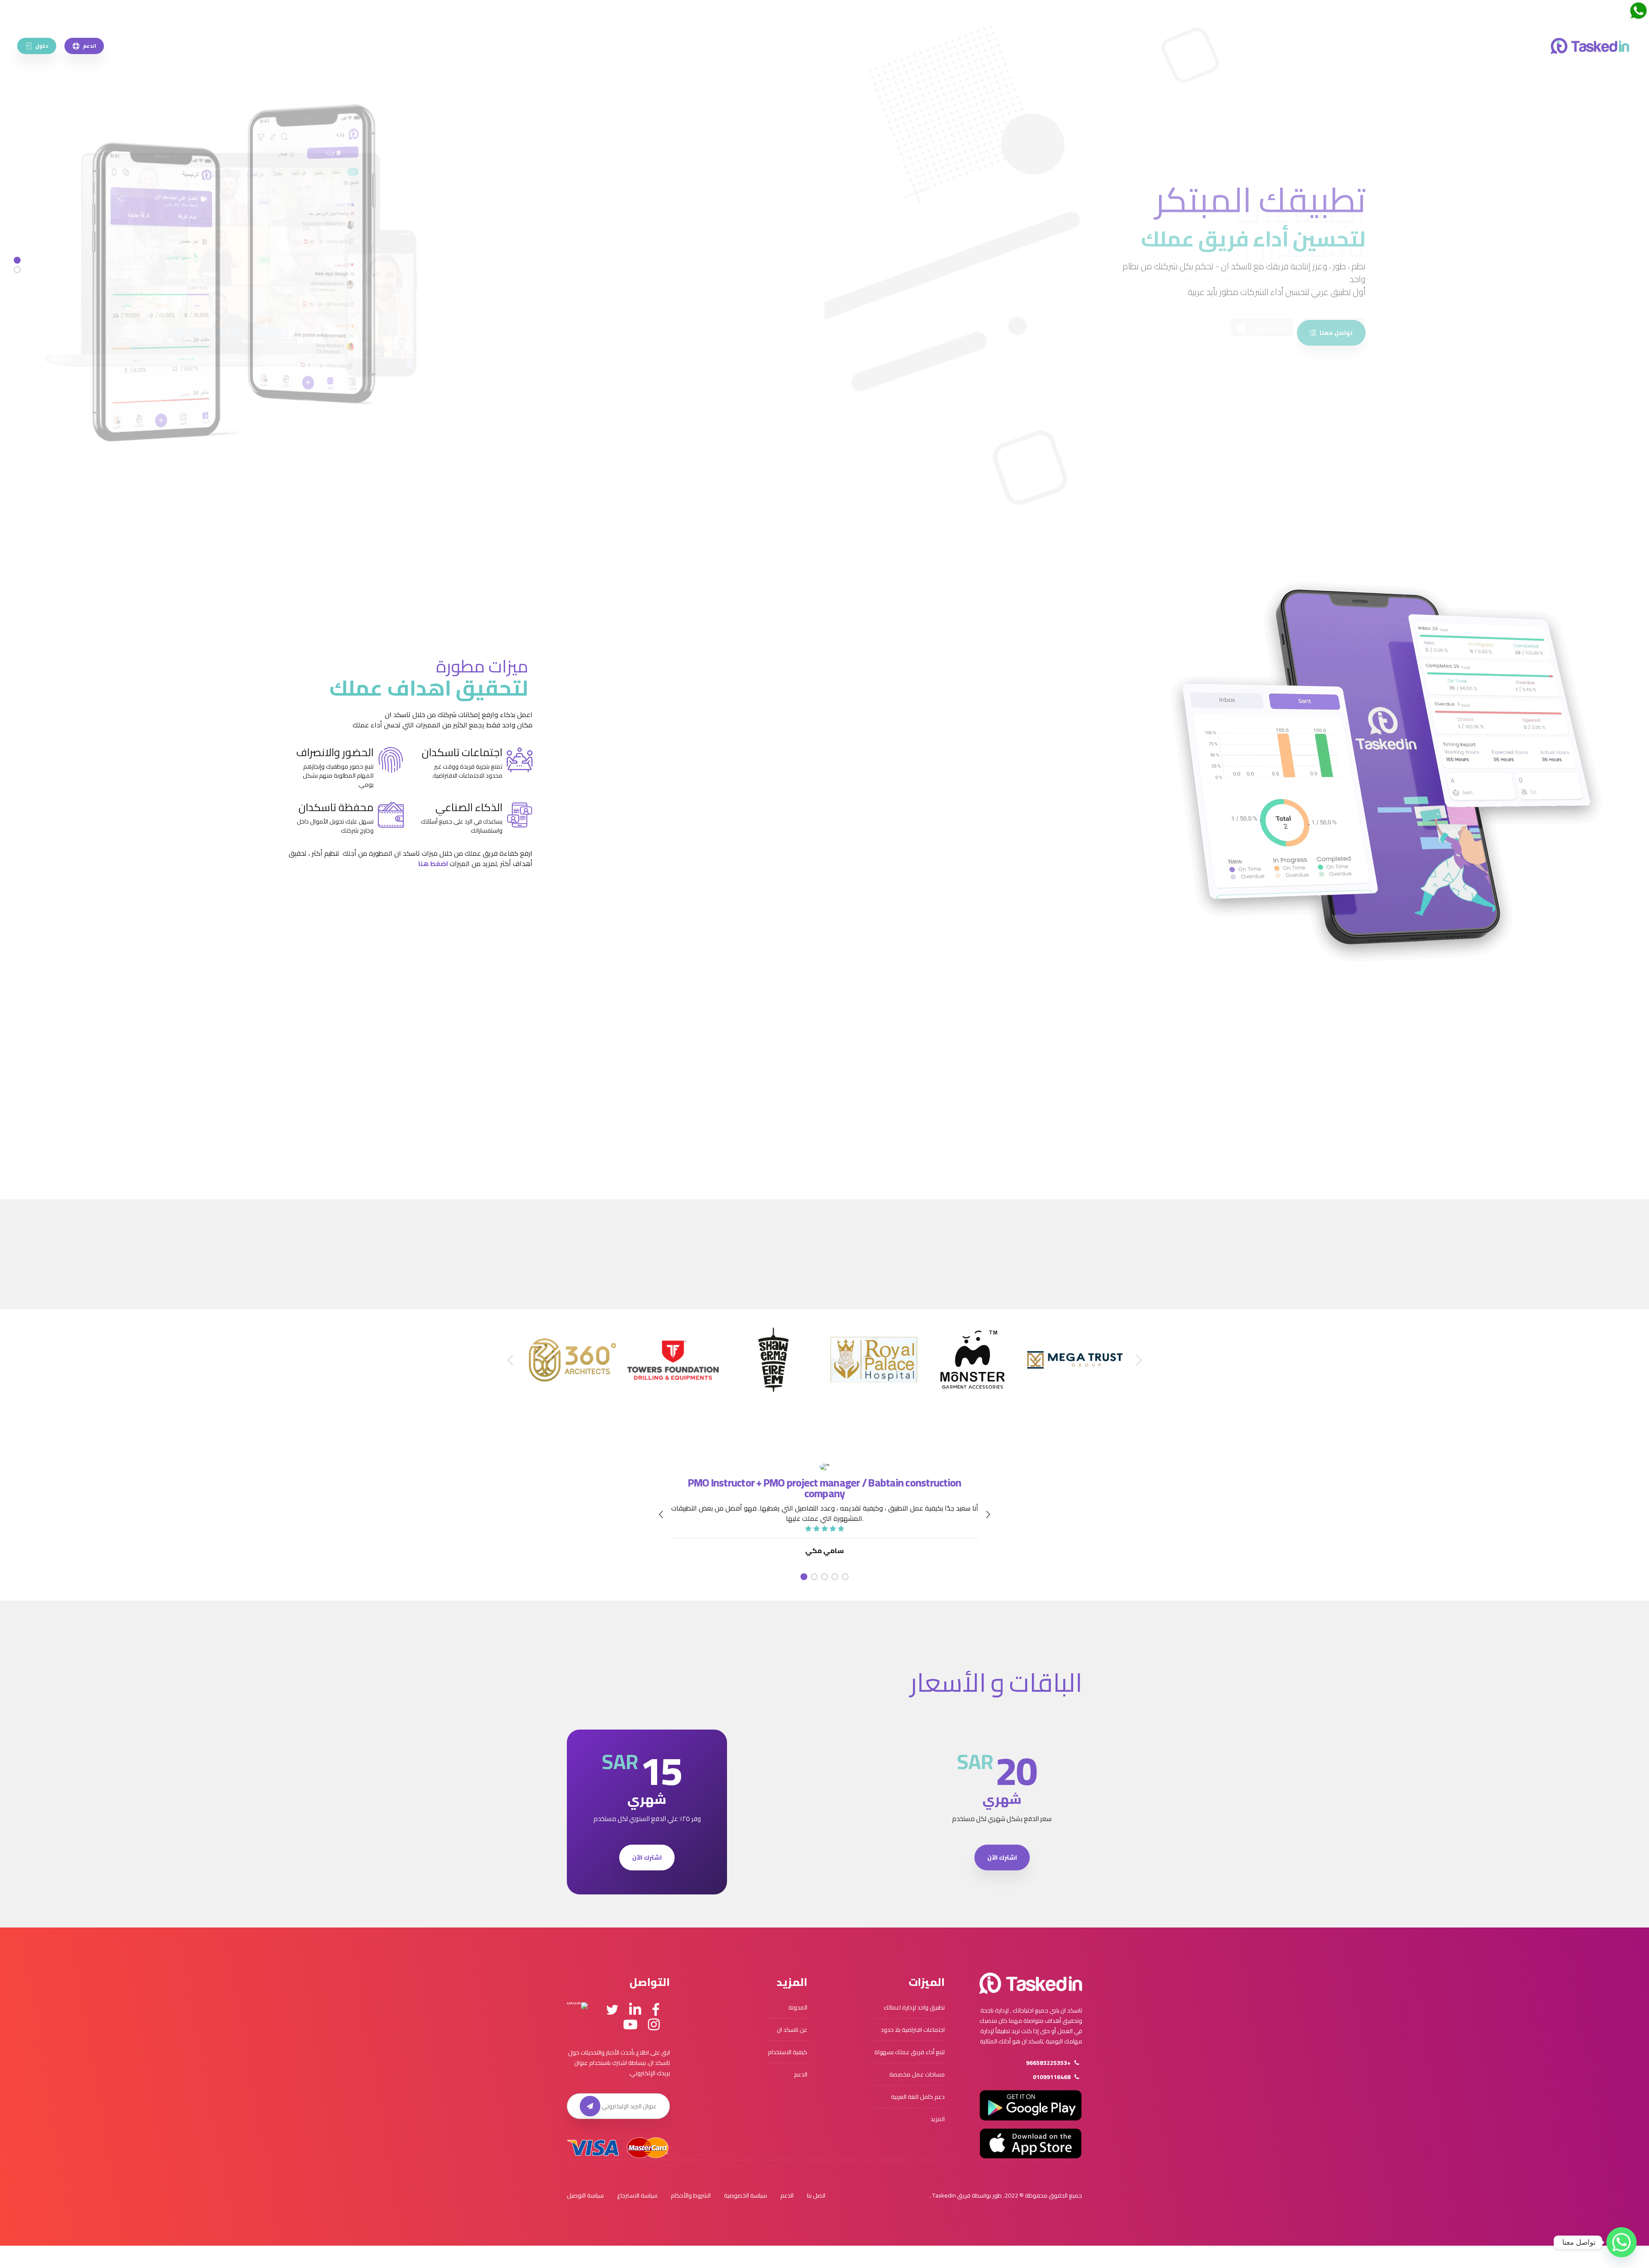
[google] (1333, 327)
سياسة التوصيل (585, 2195)
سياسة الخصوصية (745, 2195)
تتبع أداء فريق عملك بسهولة (910, 2052)
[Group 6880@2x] (1031, 1983)
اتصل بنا (816, 2195)
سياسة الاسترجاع (637, 2195)
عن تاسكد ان (792, 2030)
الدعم (801, 2074)
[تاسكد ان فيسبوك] (656, 2010)
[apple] (1262, 327)
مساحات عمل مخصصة (917, 2074)
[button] (1095, 1095)
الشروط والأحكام (691, 2195)
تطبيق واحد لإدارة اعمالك (914, 2007)
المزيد (938, 2119)
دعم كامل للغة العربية (918, 2097)
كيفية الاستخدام (788, 2052)
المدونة (798, 2007)
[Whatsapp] (1622, 2242)
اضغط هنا (433, 863)
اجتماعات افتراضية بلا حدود (913, 2030)
